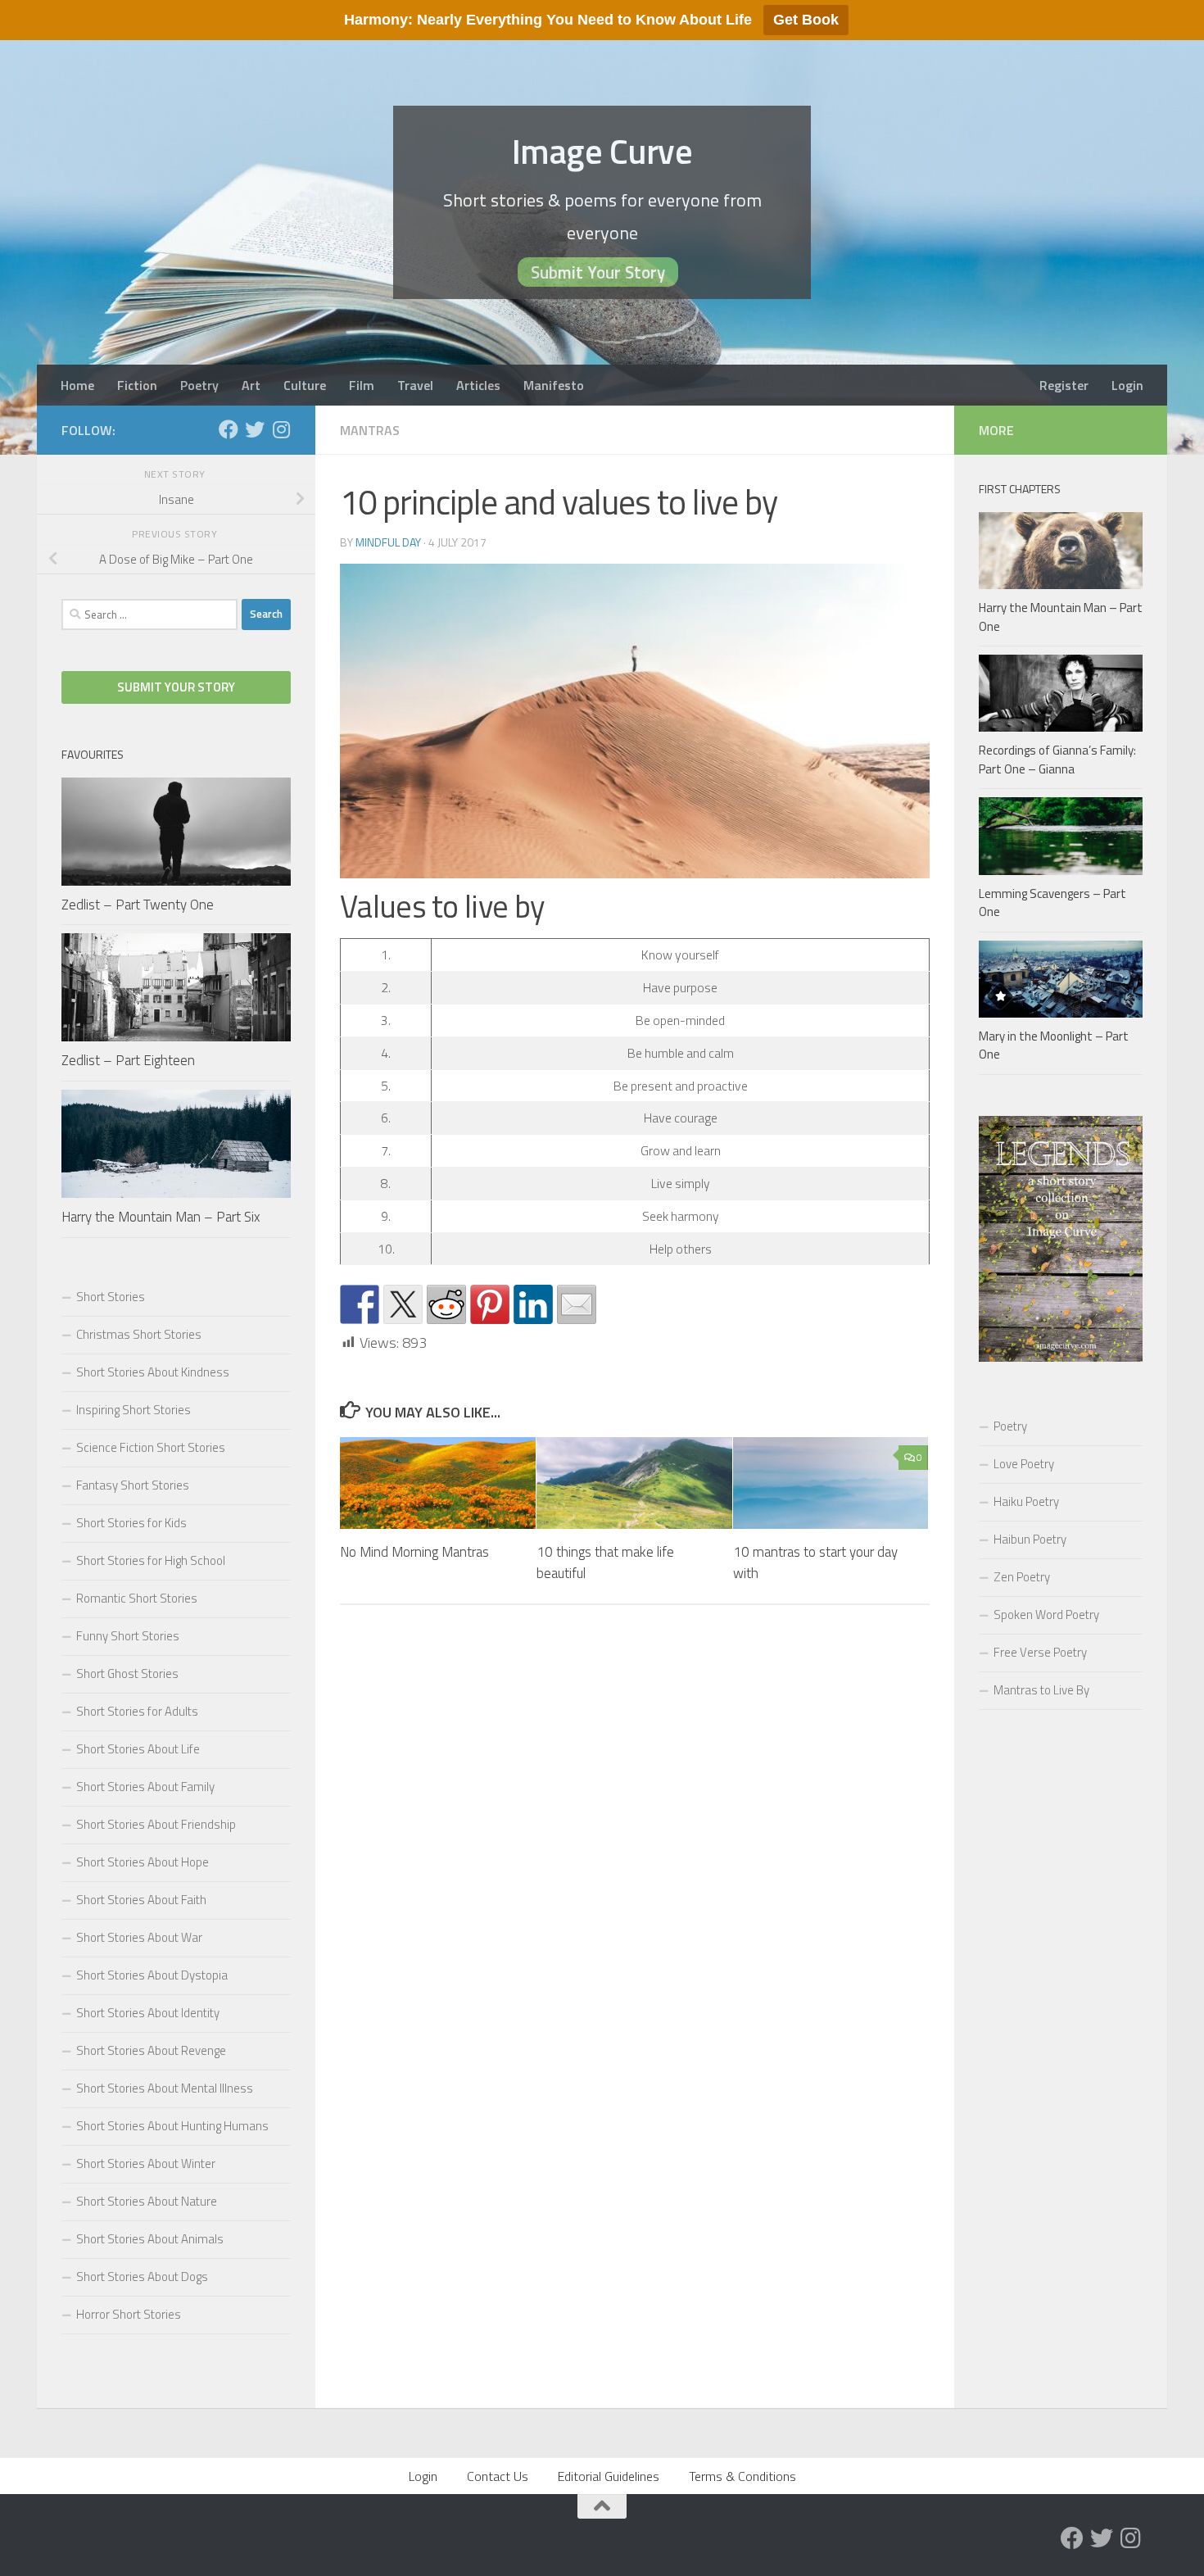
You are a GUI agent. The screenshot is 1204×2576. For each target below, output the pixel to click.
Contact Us (498, 2476)
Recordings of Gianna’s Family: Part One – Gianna (1057, 760)
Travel (415, 385)
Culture (305, 385)
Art (251, 385)
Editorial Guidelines (609, 2476)
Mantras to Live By (1041, 1690)
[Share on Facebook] (360, 1304)
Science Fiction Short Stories (151, 1447)
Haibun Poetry (1030, 1539)
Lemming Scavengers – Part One (1052, 903)
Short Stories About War (139, 1937)
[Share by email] (577, 1304)
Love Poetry (1024, 1464)
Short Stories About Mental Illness (165, 2088)
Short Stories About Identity (148, 2013)
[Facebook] (229, 429)
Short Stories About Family (145, 1787)
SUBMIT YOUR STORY (176, 687)
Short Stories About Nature (147, 2201)
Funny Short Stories (128, 1636)
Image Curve (602, 151)
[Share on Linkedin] (533, 1304)
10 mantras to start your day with (815, 1562)
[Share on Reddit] (446, 1304)
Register (1064, 385)
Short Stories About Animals (150, 2239)
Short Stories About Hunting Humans (172, 2126)
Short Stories (111, 1297)
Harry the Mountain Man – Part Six (161, 1217)
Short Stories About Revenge (151, 2050)
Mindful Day (388, 542)
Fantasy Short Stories (133, 1485)
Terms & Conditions (742, 2476)
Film (362, 385)
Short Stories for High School (151, 1560)
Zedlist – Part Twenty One (138, 905)
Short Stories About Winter (146, 2163)
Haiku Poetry (1026, 1501)
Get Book (806, 20)
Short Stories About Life (138, 1749)
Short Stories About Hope (143, 1862)
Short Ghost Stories (127, 1673)
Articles (478, 385)
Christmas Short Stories (139, 1334)
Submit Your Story (598, 272)
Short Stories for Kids (131, 1523)
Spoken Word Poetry (1046, 1615)
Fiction (137, 385)
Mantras (370, 430)
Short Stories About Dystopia (152, 1975)
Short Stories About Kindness (153, 1372)
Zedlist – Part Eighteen (128, 1060)
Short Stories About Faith (141, 1900)
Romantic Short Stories (137, 1598)
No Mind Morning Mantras (414, 1552)
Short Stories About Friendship (156, 1824)
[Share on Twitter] (403, 1304)
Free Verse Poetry (1040, 1652)
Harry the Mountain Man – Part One (1061, 617)
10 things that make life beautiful (605, 1562)
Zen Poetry (1022, 1577)
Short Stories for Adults (137, 1711)
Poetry (199, 385)
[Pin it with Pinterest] (490, 1304)
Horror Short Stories (129, 2314)
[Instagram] (281, 429)
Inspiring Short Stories (134, 1410)
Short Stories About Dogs (142, 2277)
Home (77, 385)
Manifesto (554, 385)
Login (1127, 385)
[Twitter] (255, 429)
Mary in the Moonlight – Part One (1054, 1045)
